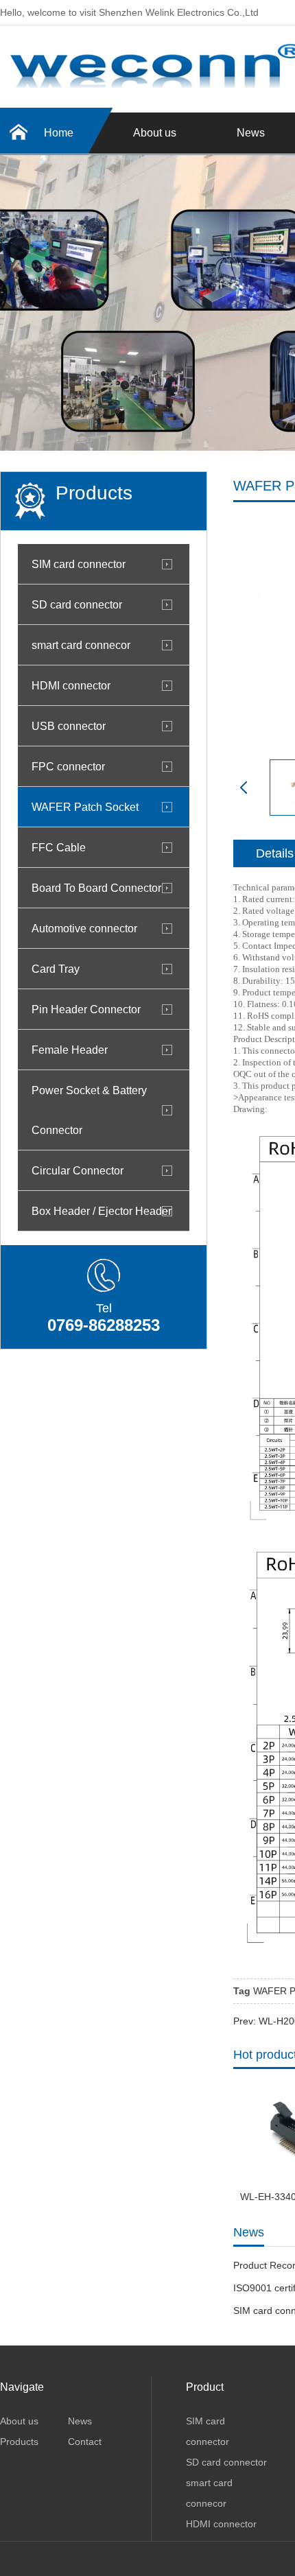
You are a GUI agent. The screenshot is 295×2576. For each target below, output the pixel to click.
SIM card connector (79, 564)
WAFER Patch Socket (85, 807)
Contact (85, 2442)
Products (19, 2442)
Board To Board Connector (96, 888)
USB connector (69, 726)
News (80, 2421)
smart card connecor (81, 645)
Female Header (70, 1050)
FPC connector (68, 766)
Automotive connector (84, 928)
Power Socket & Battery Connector (89, 1110)
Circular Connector (78, 1170)
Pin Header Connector (86, 1009)
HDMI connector (71, 685)
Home (59, 133)
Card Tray (56, 969)
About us (155, 133)
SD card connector (77, 604)
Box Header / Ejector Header (102, 1211)
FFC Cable (59, 847)
